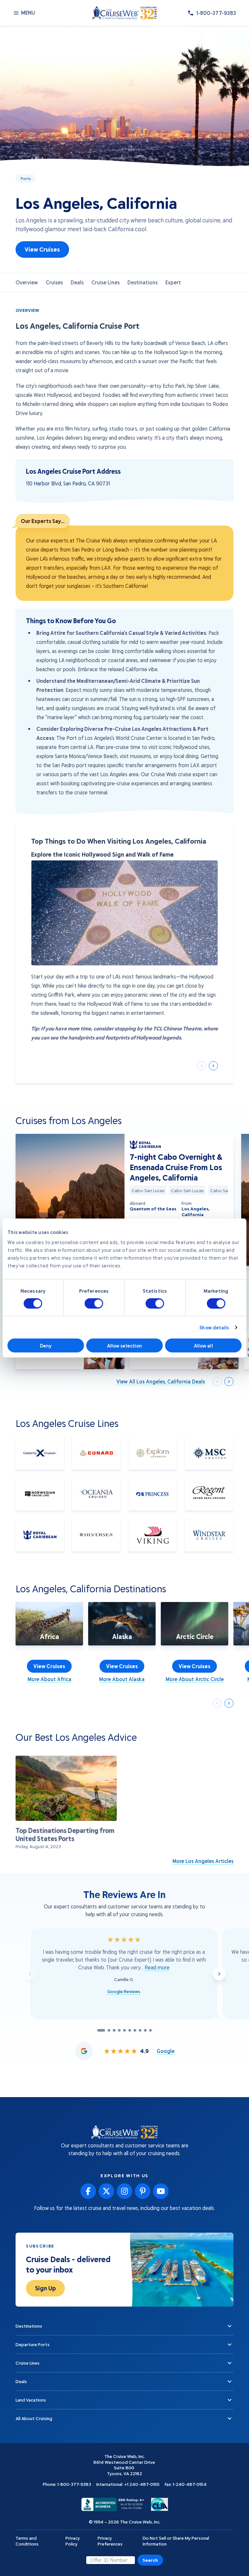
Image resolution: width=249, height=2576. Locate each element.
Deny (46, 1346)
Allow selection (125, 1346)
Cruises (54, 282)
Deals (77, 282)
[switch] (94, 1303)
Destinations (142, 282)
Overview (27, 282)
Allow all (203, 1346)
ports (26, 178)
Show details (214, 1327)
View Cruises (42, 249)
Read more (157, 1967)
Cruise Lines (106, 282)
